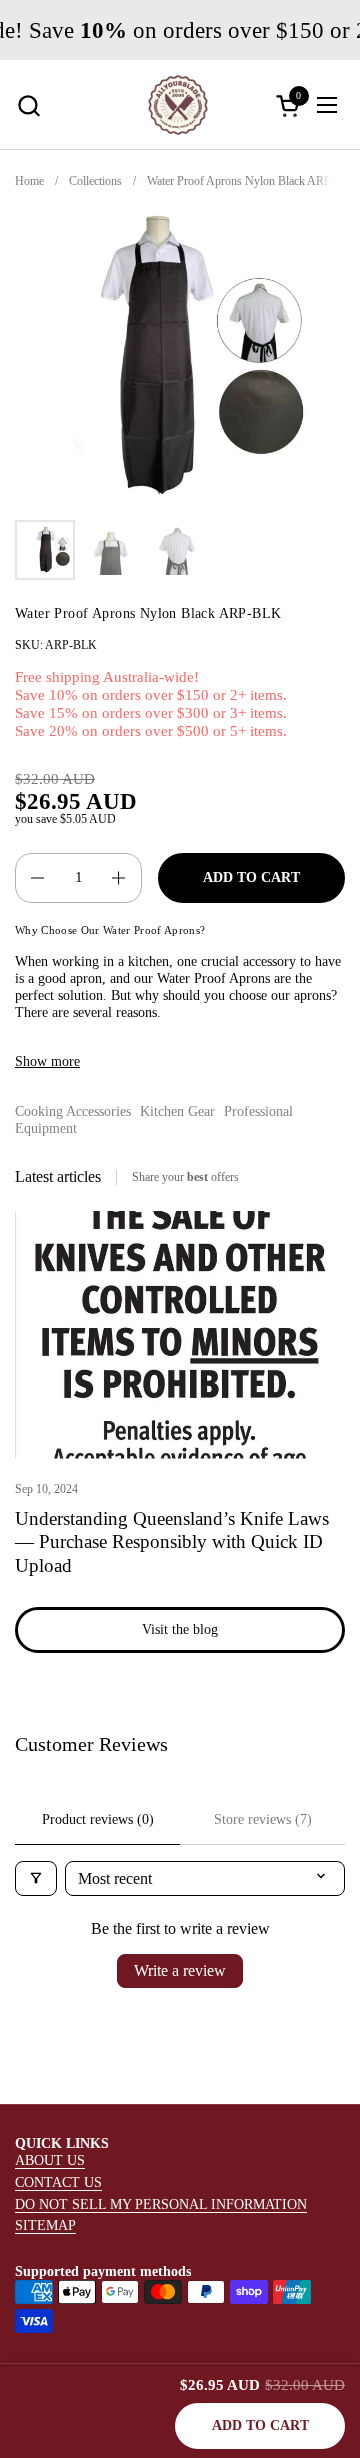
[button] (28, 105)
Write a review (180, 1970)
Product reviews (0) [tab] (98, 1819)
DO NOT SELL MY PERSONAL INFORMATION (161, 2204)
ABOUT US (50, 2160)
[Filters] (36, 1878)
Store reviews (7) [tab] (263, 1819)
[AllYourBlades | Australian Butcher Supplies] (178, 105)
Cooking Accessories (73, 1111)
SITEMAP (45, 2225)
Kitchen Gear (177, 1111)
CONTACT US (58, 2182)
